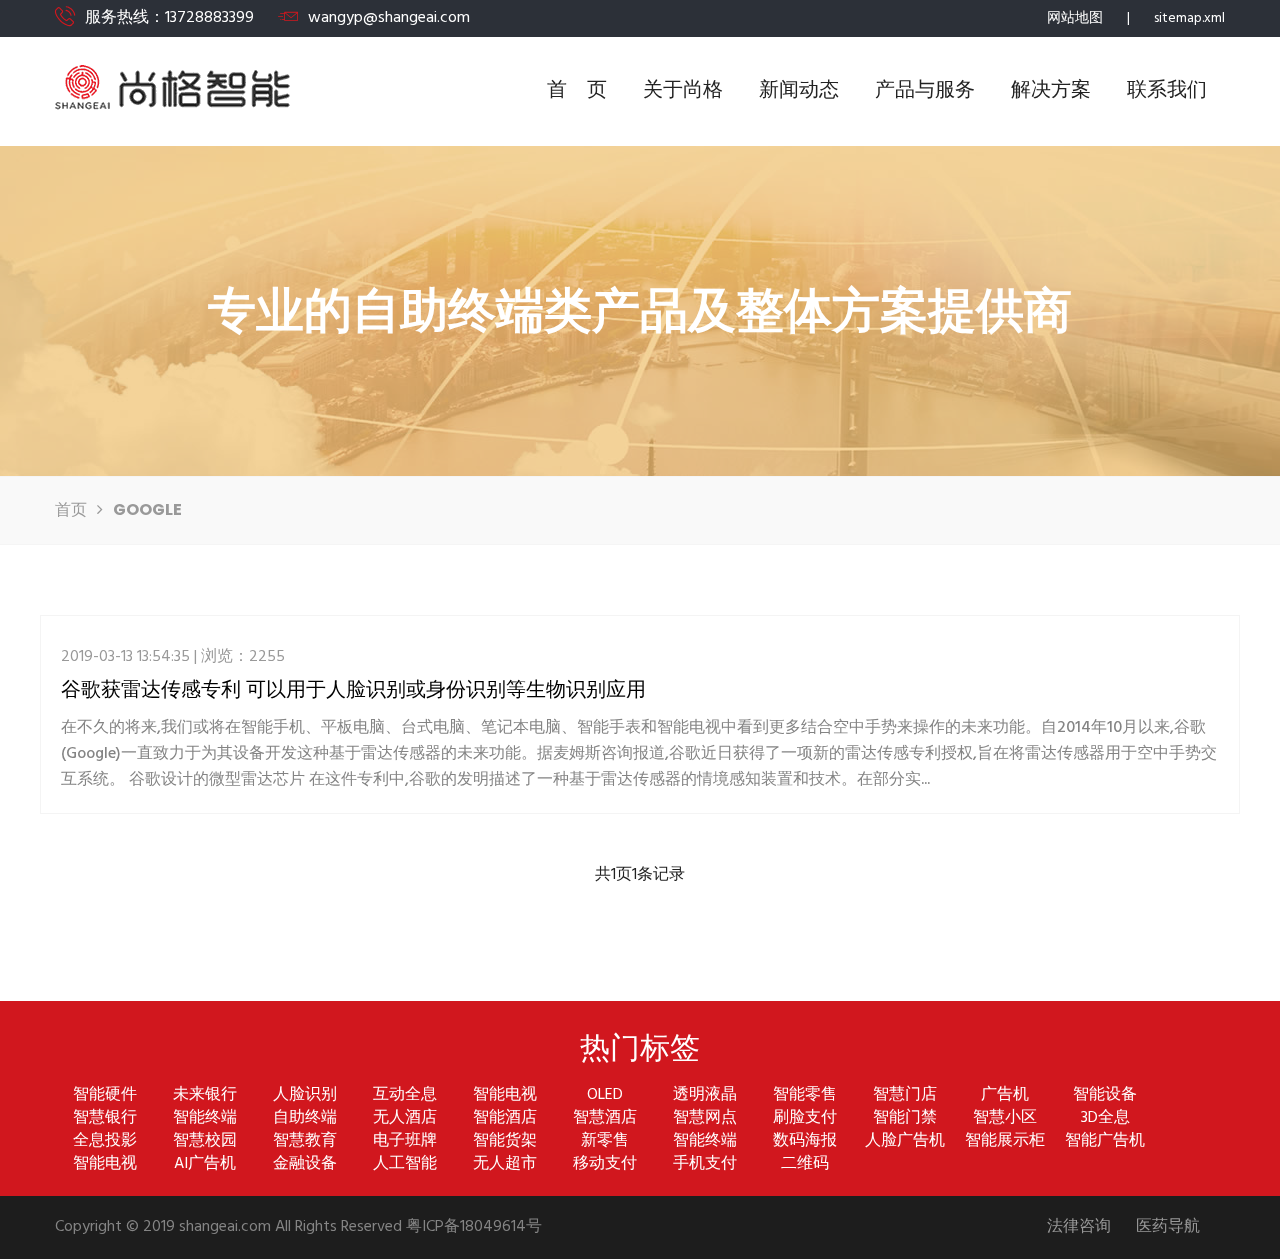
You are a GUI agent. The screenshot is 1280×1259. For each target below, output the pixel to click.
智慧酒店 (605, 1118)
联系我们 (1167, 91)
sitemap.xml (1189, 18)
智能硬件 (105, 1095)
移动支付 (605, 1164)
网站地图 (1075, 18)
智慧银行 (105, 1118)
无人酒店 (405, 1118)
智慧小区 (1005, 1118)
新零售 (605, 1141)
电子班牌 (405, 1141)
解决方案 (1051, 91)
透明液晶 (705, 1095)
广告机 (1005, 1095)
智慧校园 (205, 1141)
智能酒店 (505, 1118)
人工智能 (405, 1164)
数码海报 (805, 1141)
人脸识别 (305, 1095)
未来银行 (205, 1095)
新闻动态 (799, 91)
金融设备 (305, 1164)
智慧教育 (305, 1141)
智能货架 (505, 1141)
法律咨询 (1079, 1227)
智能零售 (805, 1095)
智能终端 (205, 1118)
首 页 (577, 91)
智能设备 (1105, 1095)
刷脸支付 (805, 1118)
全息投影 (105, 1141)
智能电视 (505, 1095)
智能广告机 (1105, 1141)
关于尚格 (683, 91)
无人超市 (505, 1164)
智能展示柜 (1005, 1141)
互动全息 (405, 1095)
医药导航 (1168, 1227)
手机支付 (705, 1164)
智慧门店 (905, 1095)
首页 (71, 511)
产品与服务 (925, 91)
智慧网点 (705, 1118)
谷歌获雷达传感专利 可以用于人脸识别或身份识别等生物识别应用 (353, 689)
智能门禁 (905, 1118)
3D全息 (1105, 1118)
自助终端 (305, 1118)
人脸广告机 (905, 1141)
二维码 (805, 1164)
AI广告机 (205, 1164)
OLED (605, 1095)
